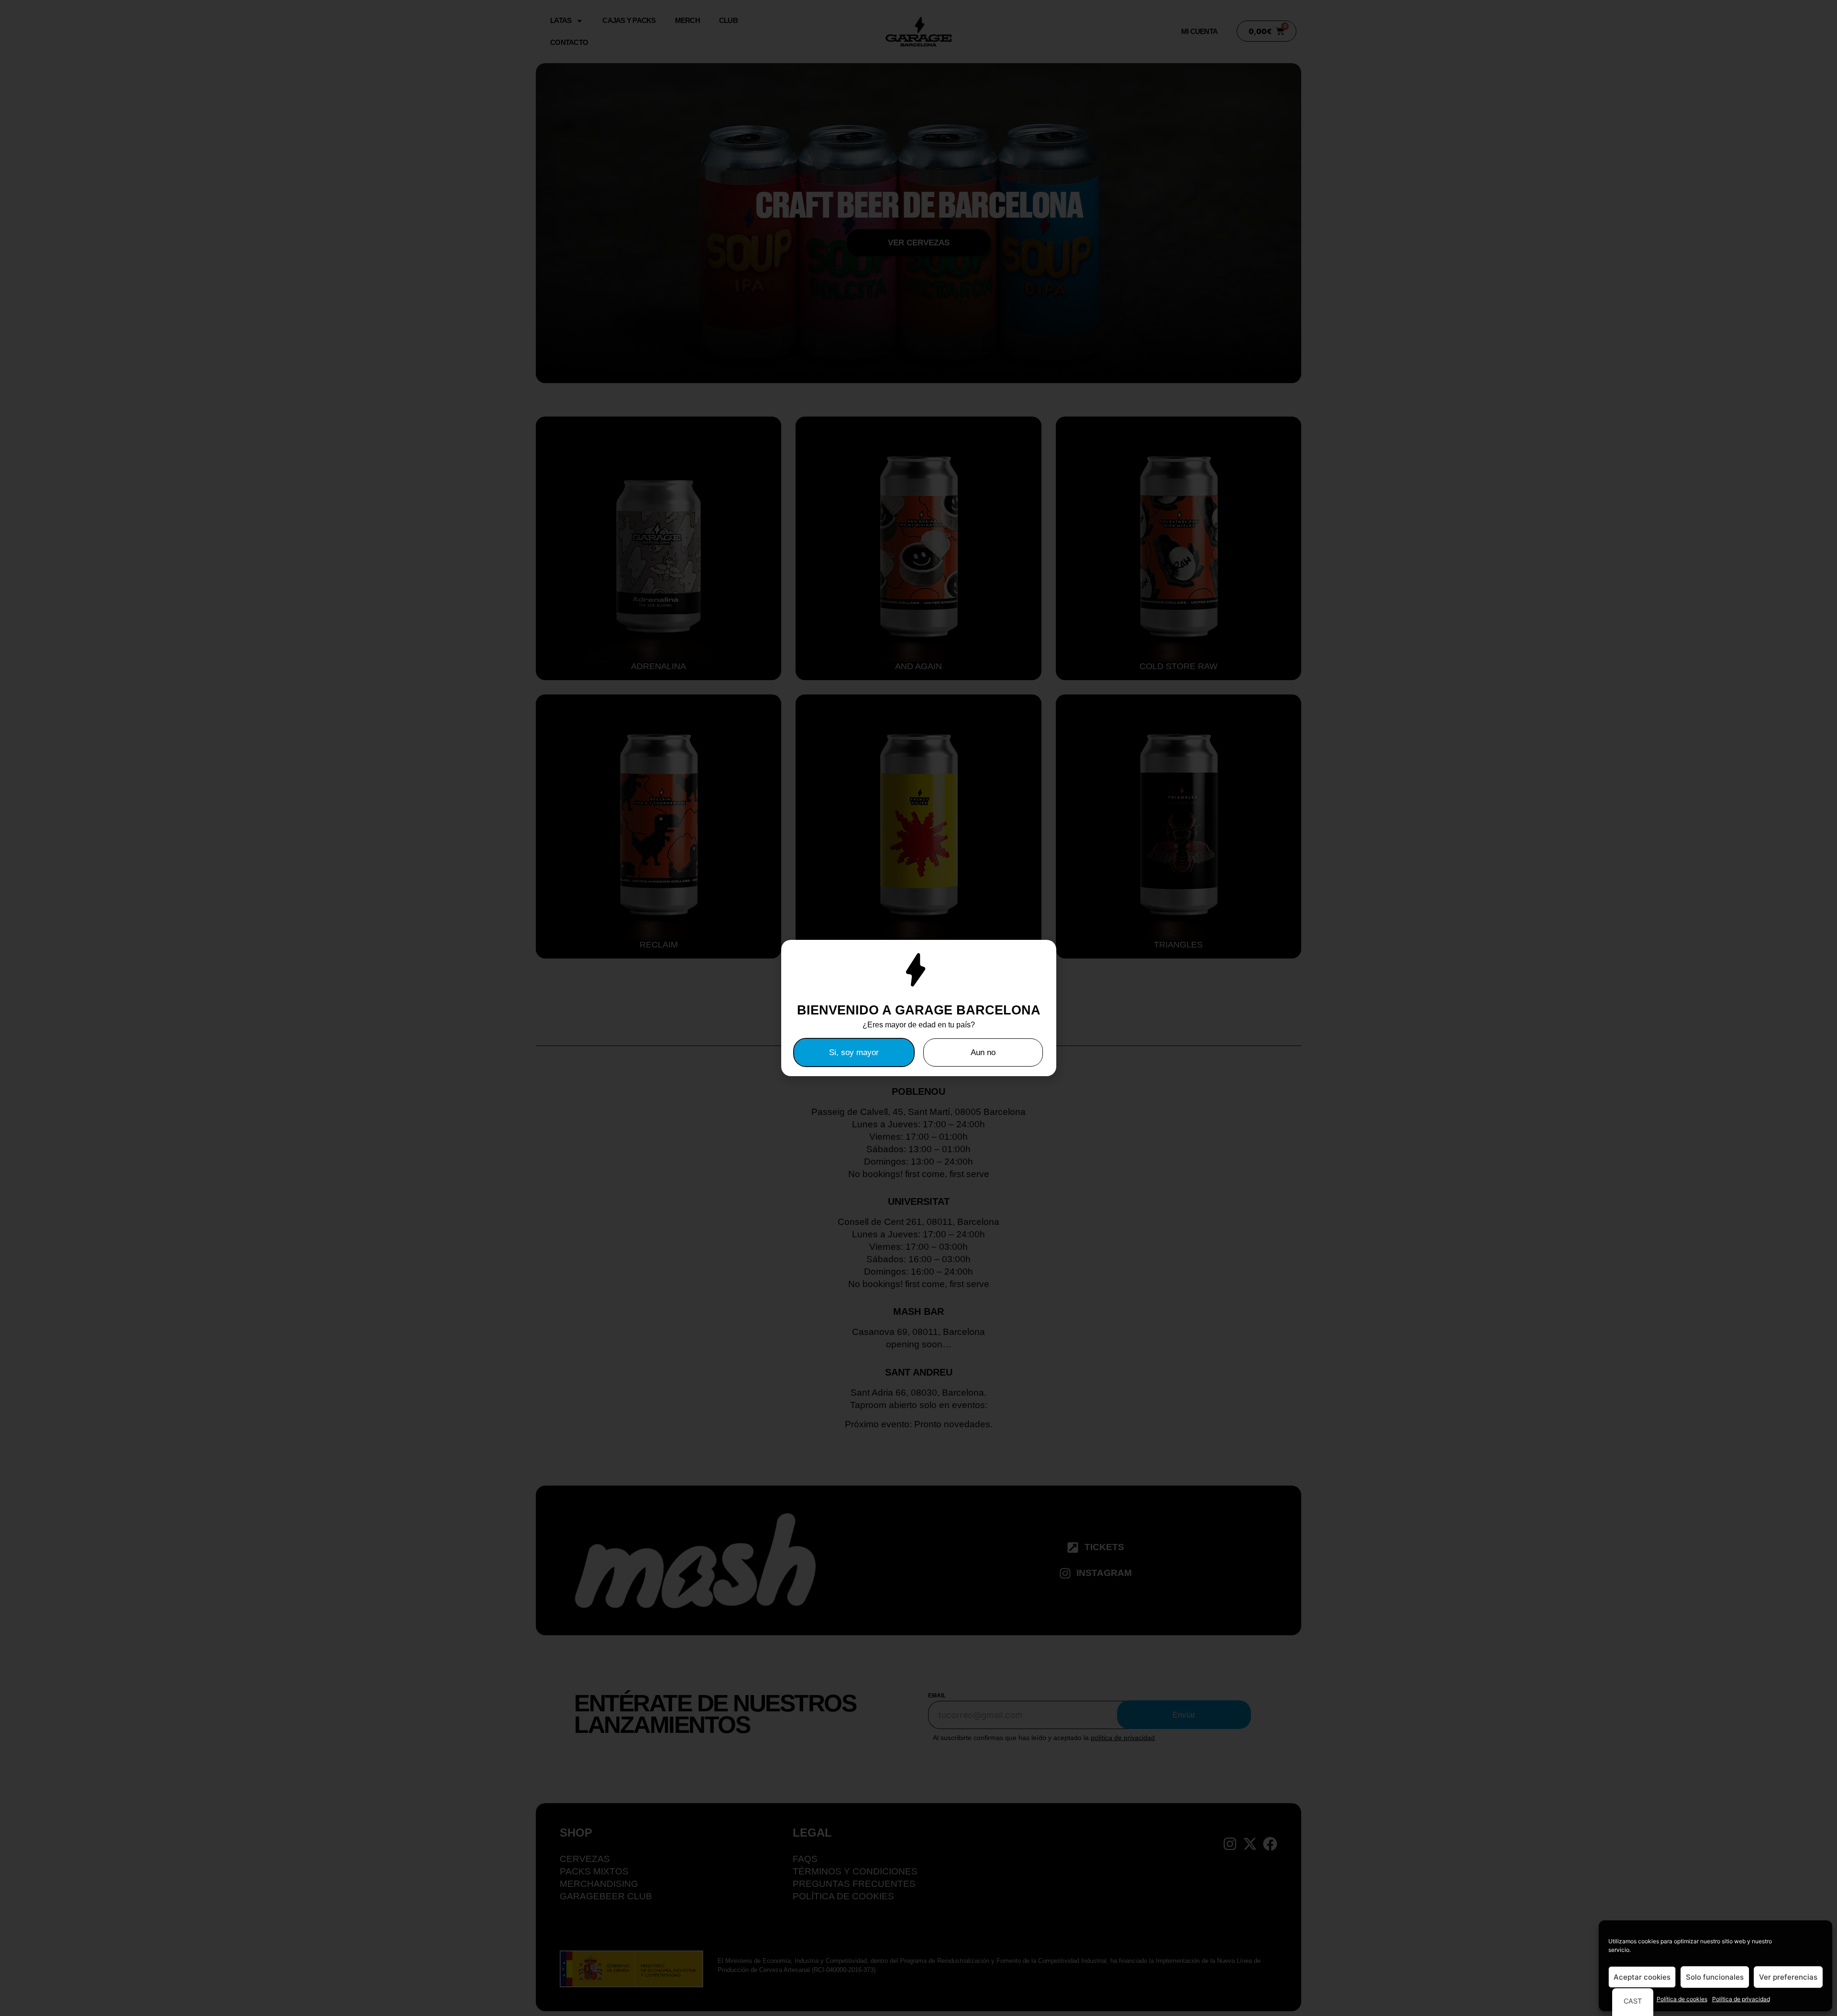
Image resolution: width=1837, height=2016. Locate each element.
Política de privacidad (1741, 1999)
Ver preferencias (1788, 1977)
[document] (918, 1008)
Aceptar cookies (1642, 1977)
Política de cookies (1682, 1999)
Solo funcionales (1715, 1977)
